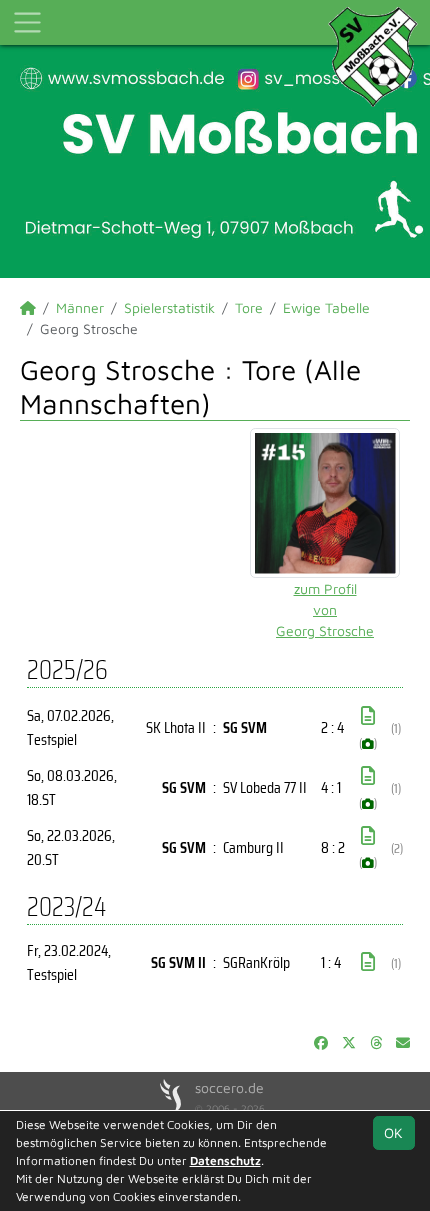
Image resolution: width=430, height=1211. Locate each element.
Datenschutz (225, 1160)
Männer (80, 307)
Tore (249, 307)
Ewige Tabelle (326, 307)
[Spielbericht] (368, 716)
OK (393, 1132)
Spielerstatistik (169, 307)
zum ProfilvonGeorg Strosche (325, 609)
